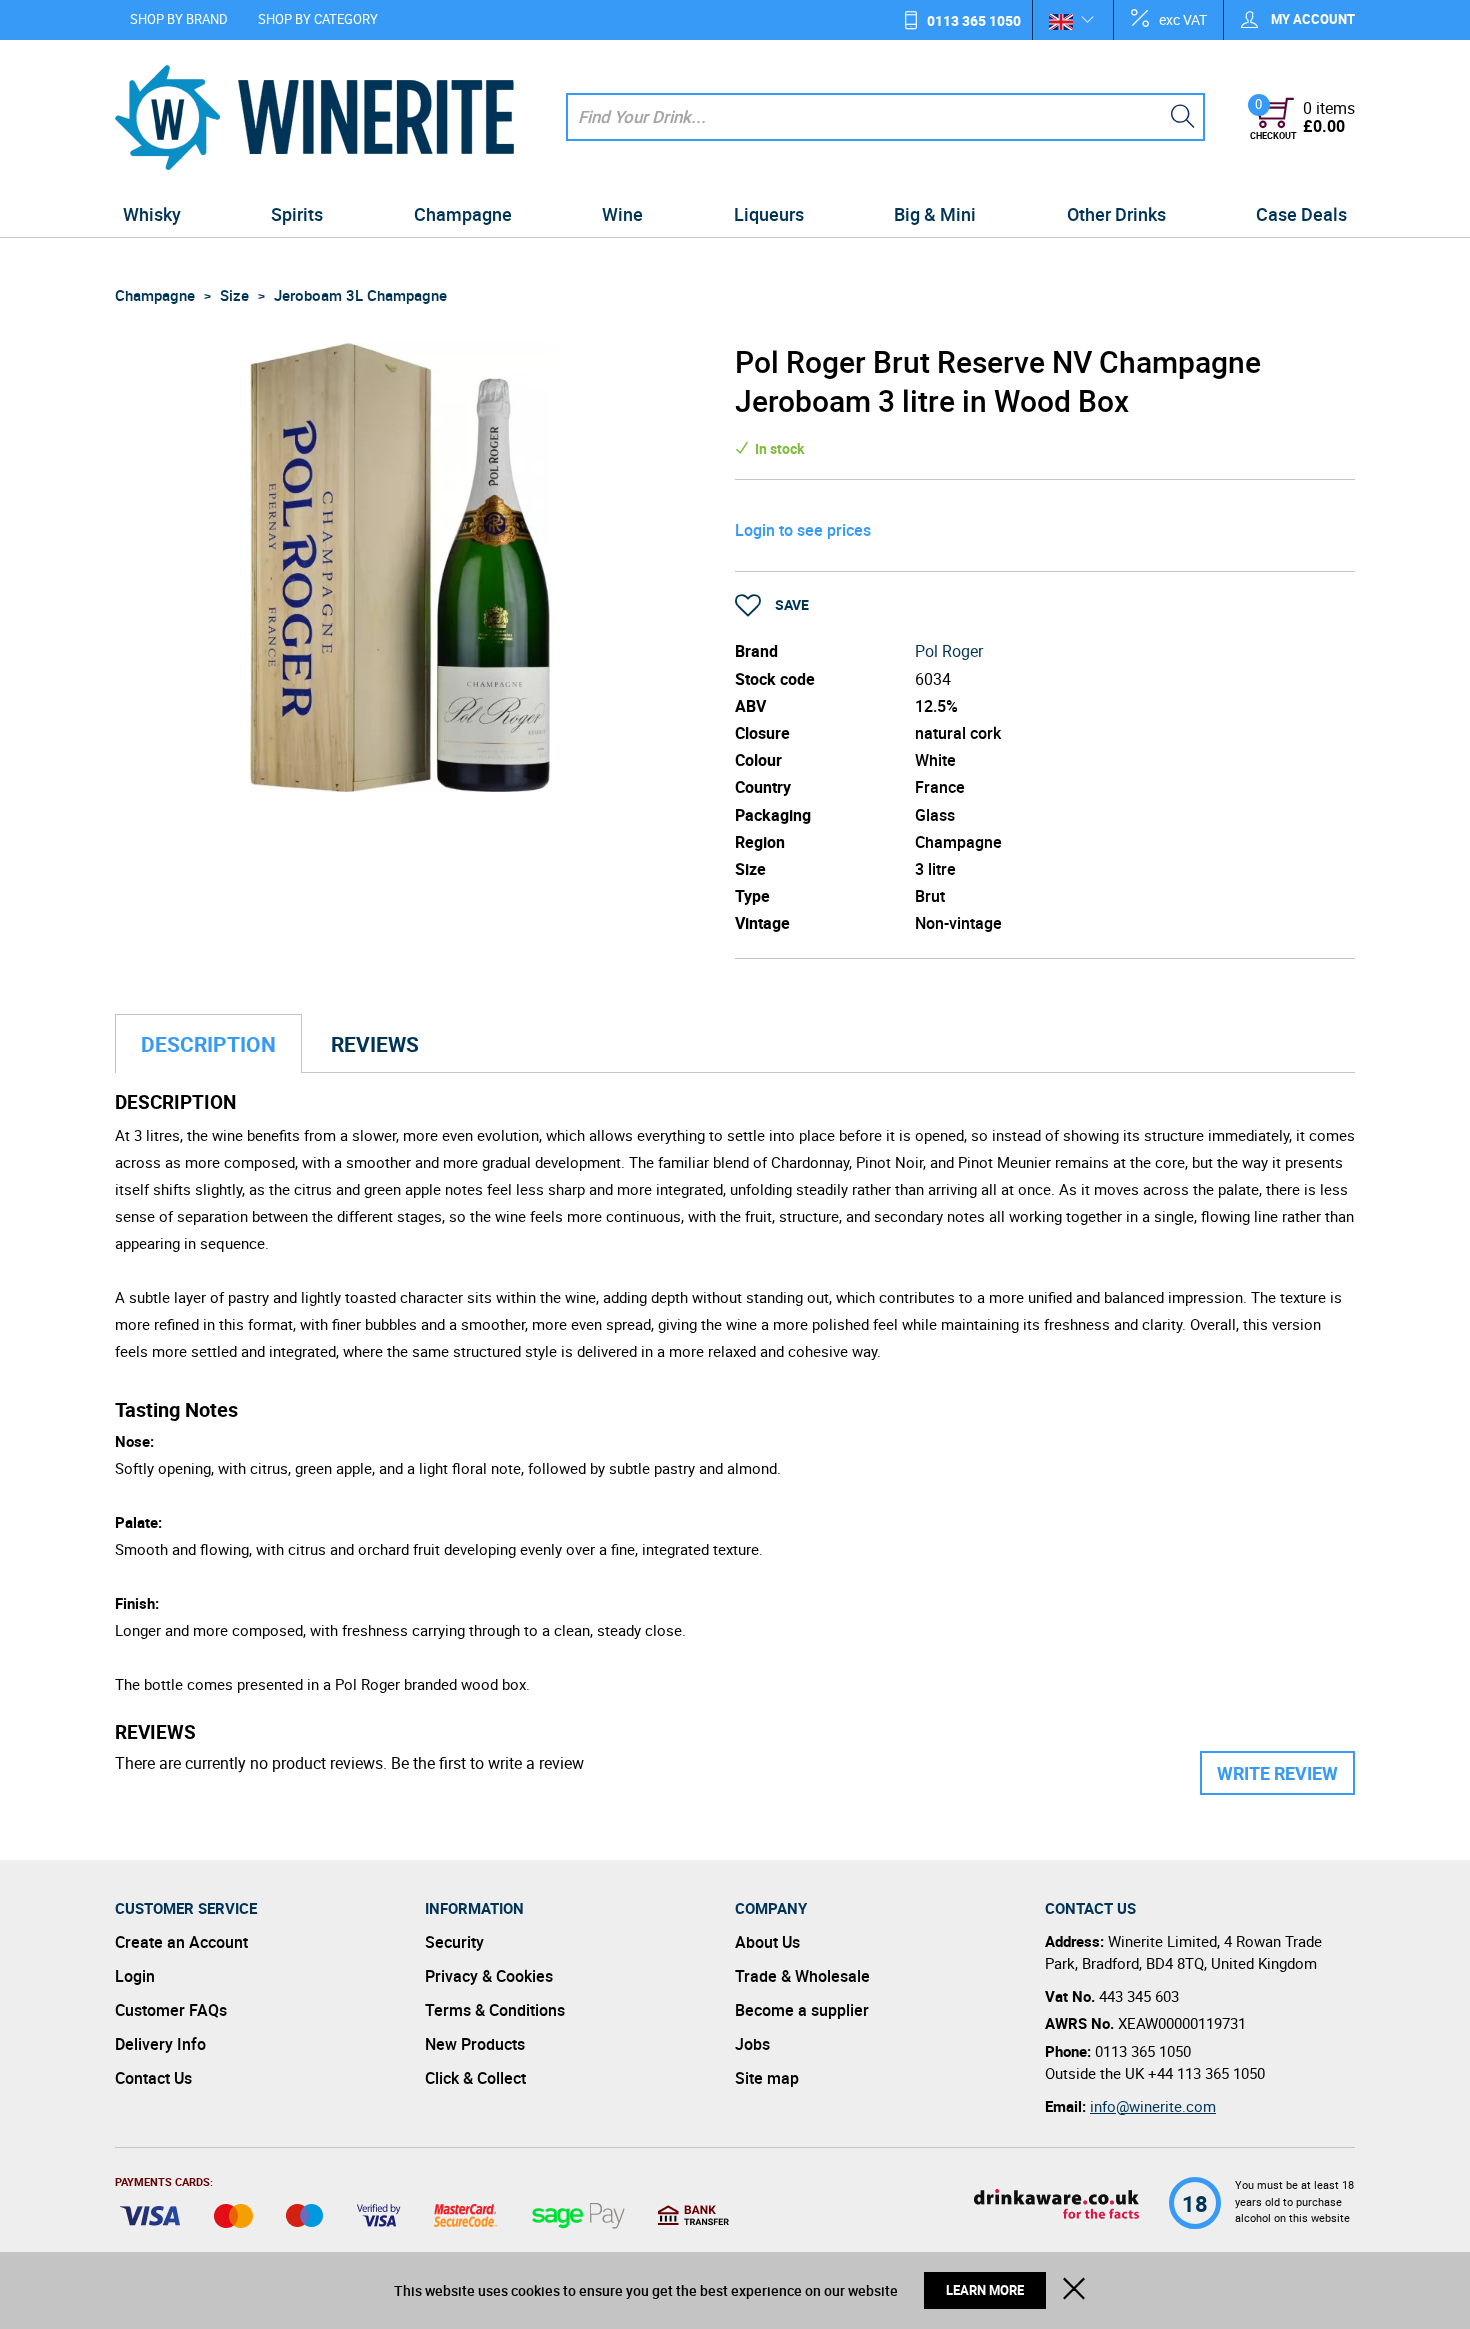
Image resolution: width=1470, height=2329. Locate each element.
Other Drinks (1116, 214)
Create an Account (181, 1942)
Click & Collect (475, 2078)
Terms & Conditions (495, 2010)
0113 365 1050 (974, 20)
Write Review (1277, 1773)
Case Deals (1301, 214)
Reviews (375, 1044)
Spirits (297, 214)
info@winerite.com (1153, 2106)
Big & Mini (935, 214)
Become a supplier (802, 2010)
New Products (475, 2044)
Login (135, 1976)
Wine (622, 214)
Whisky (152, 214)
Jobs (752, 2044)
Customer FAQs (171, 2010)
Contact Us (153, 2078)
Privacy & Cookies (489, 1976)
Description (208, 1044)
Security (454, 1942)
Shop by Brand (179, 19)
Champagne (463, 214)
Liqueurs (769, 214)
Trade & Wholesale (802, 1976)
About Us (767, 1942)
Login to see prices (803, 530)
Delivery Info (160, 2044)
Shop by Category (318, 19)
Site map (767, 2078)
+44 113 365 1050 (1206, 2073)
